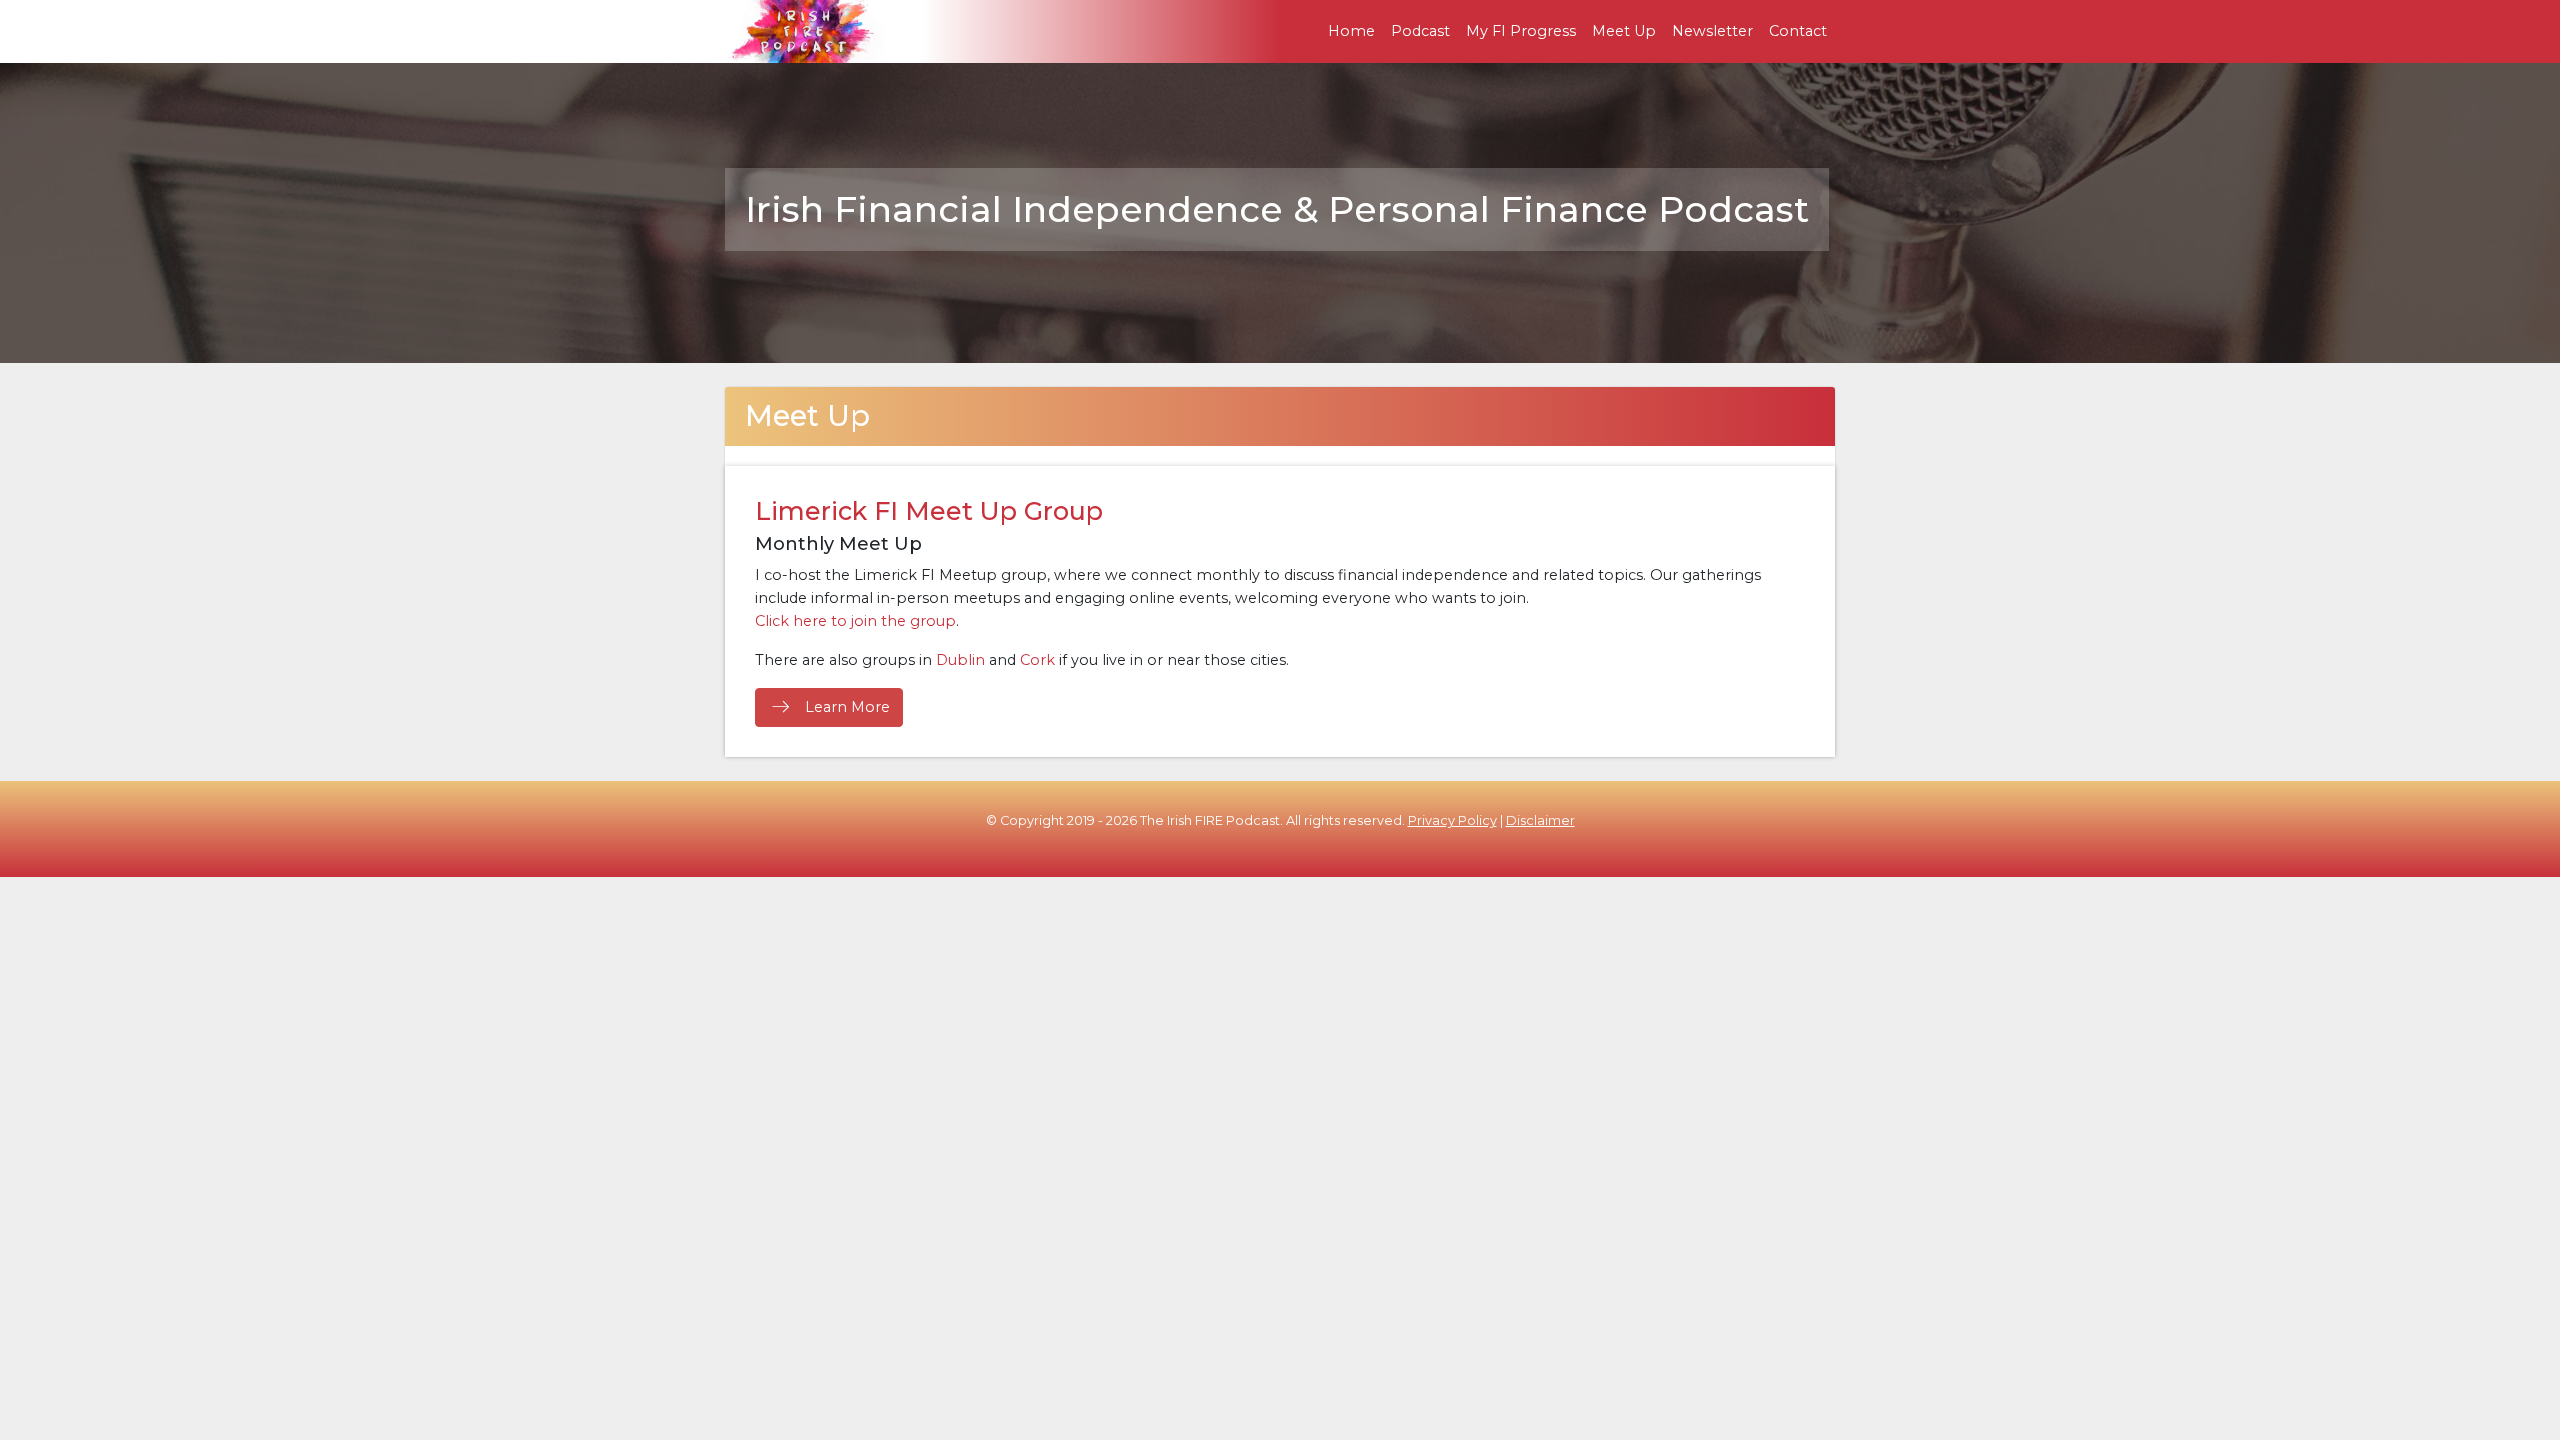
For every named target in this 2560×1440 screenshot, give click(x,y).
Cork (1037, 660)
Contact (1798, 31)
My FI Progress (1521, 31)
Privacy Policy (1452, 820)
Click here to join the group (855, 621)
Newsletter (1712, 31)
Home (1351, 31)
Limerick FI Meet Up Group (929, 511)
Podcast (1420, 31)
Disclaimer (1540, 820)
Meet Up (1624, 31)
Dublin (960, 660)
